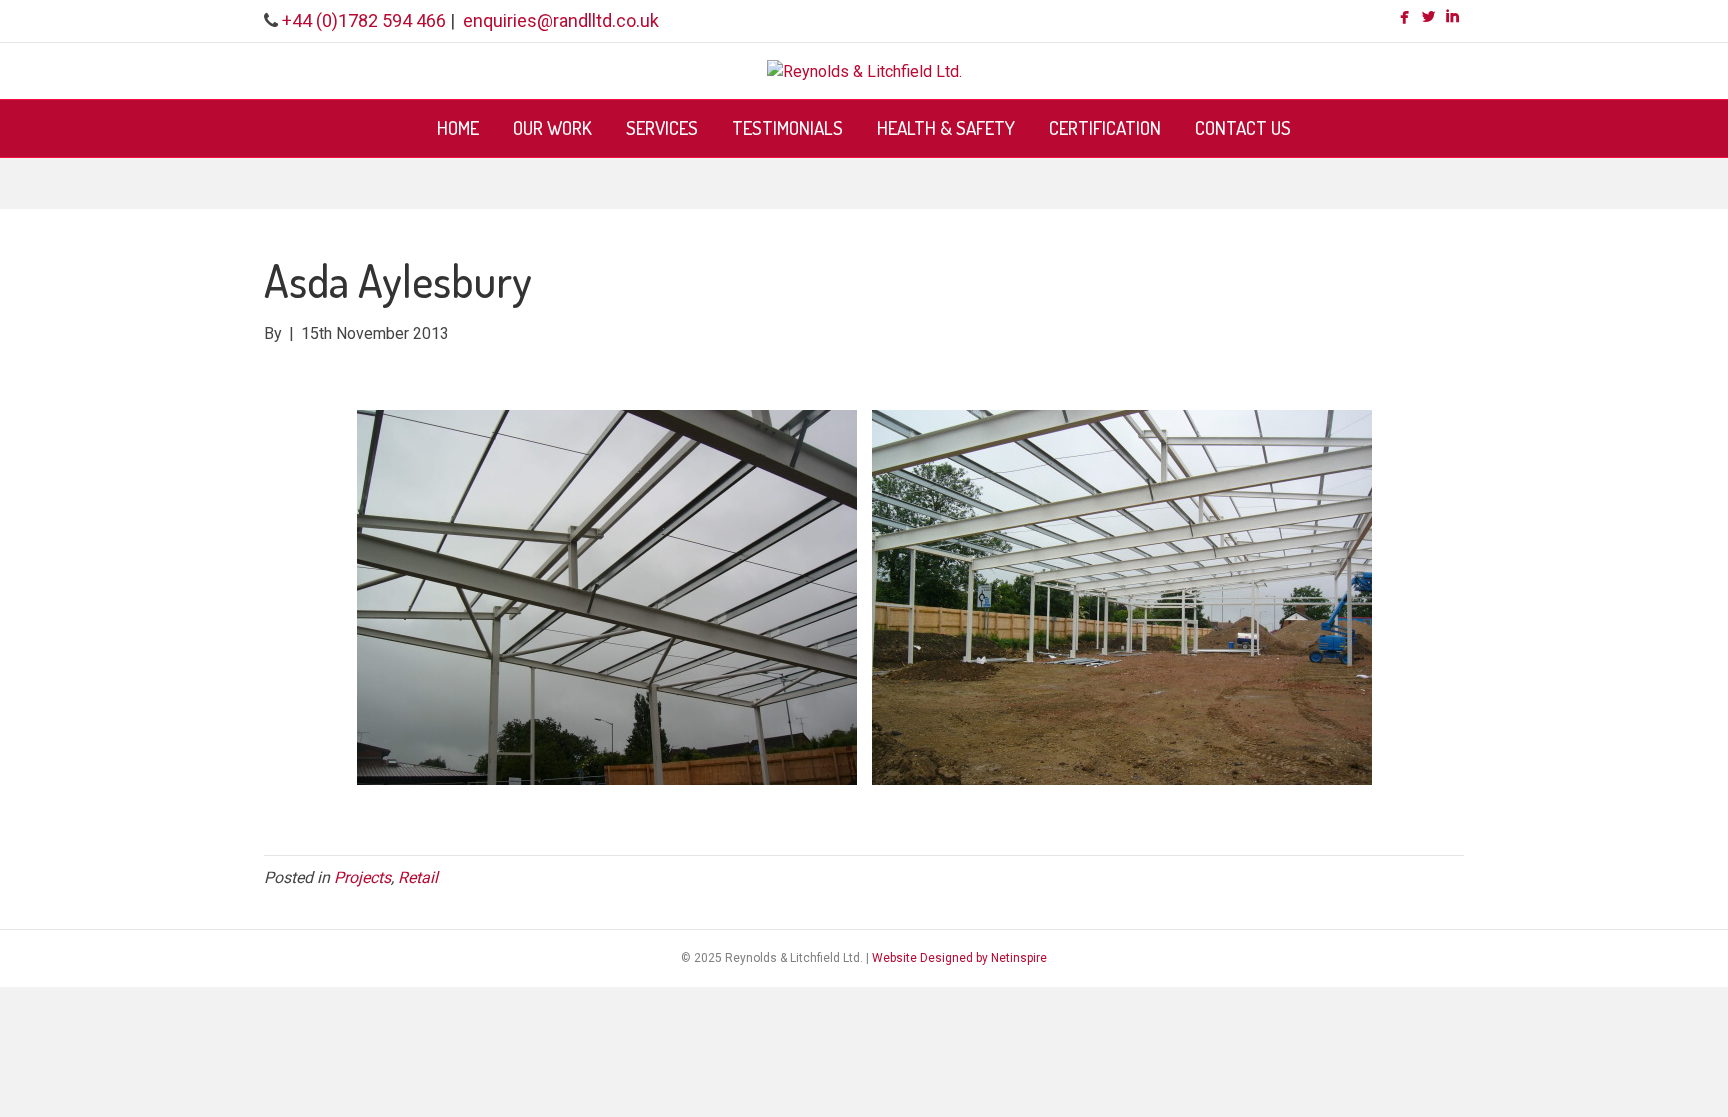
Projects (362, 877)
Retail (418, 877)
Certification (1105, 127)
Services (662, 127)
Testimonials (787, 127)
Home (458, 127)
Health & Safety (946, 127)
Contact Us (1243, 127)
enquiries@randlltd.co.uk (561, 20)
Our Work (552, 127)
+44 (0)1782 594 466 (364, 20)
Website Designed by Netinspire (959, 958)
